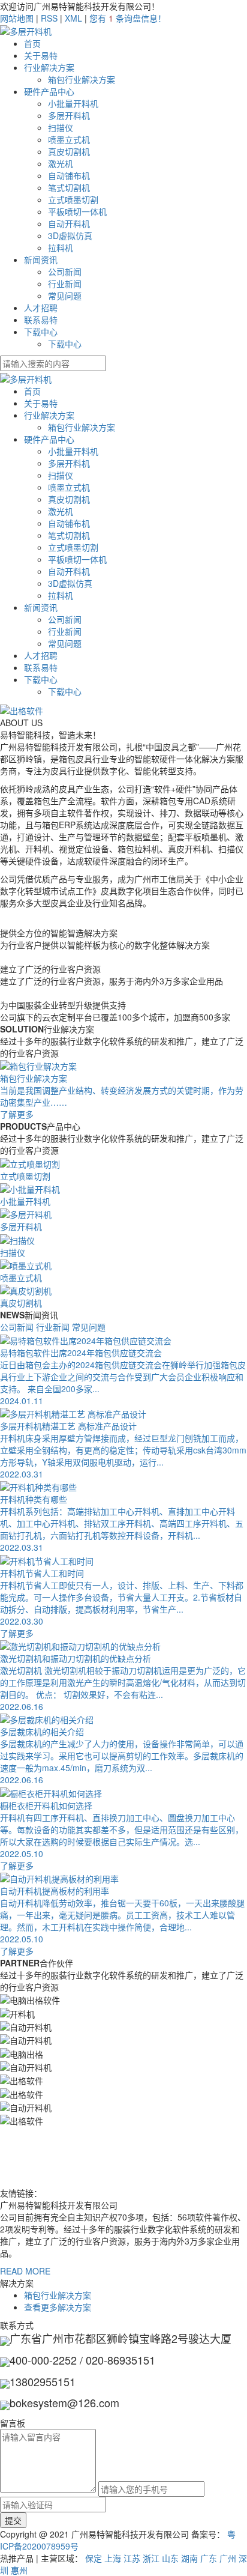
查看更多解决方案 (58, 2307)
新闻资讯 (41, 259)
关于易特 (41, 55)
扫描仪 (61, 127)
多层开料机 (69, 115)
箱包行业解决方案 (82, 79)
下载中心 (41, 332)
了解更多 (17, 1633)
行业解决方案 (49, 67)
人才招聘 (41, 308)
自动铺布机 (69, 175)
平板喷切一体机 (77, 211)
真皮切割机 (69, 151)
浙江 (151, 2558)
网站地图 (17, 18)
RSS (49, 18)
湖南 (189, 2558)
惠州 (19, 2570)
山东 (170, 2558)
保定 (94, 2558)
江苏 (132, 2558)
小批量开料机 (73, 103)
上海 (113, 2558)
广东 (209, 2558)
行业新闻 (65, 283)
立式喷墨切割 (73, 199)
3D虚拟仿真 (70, 235)
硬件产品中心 (49, 91)
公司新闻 (65, 271)
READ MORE (25, 2271)
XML (73, 18)
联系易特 (41, 320)
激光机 (61, 163)
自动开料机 (69, 223)
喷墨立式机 (69, 139)
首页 (32, 43)
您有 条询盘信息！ (128, 18)
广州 (228, 2558)
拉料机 (61, 247)
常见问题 (65, 295)
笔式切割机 (69, 187)
